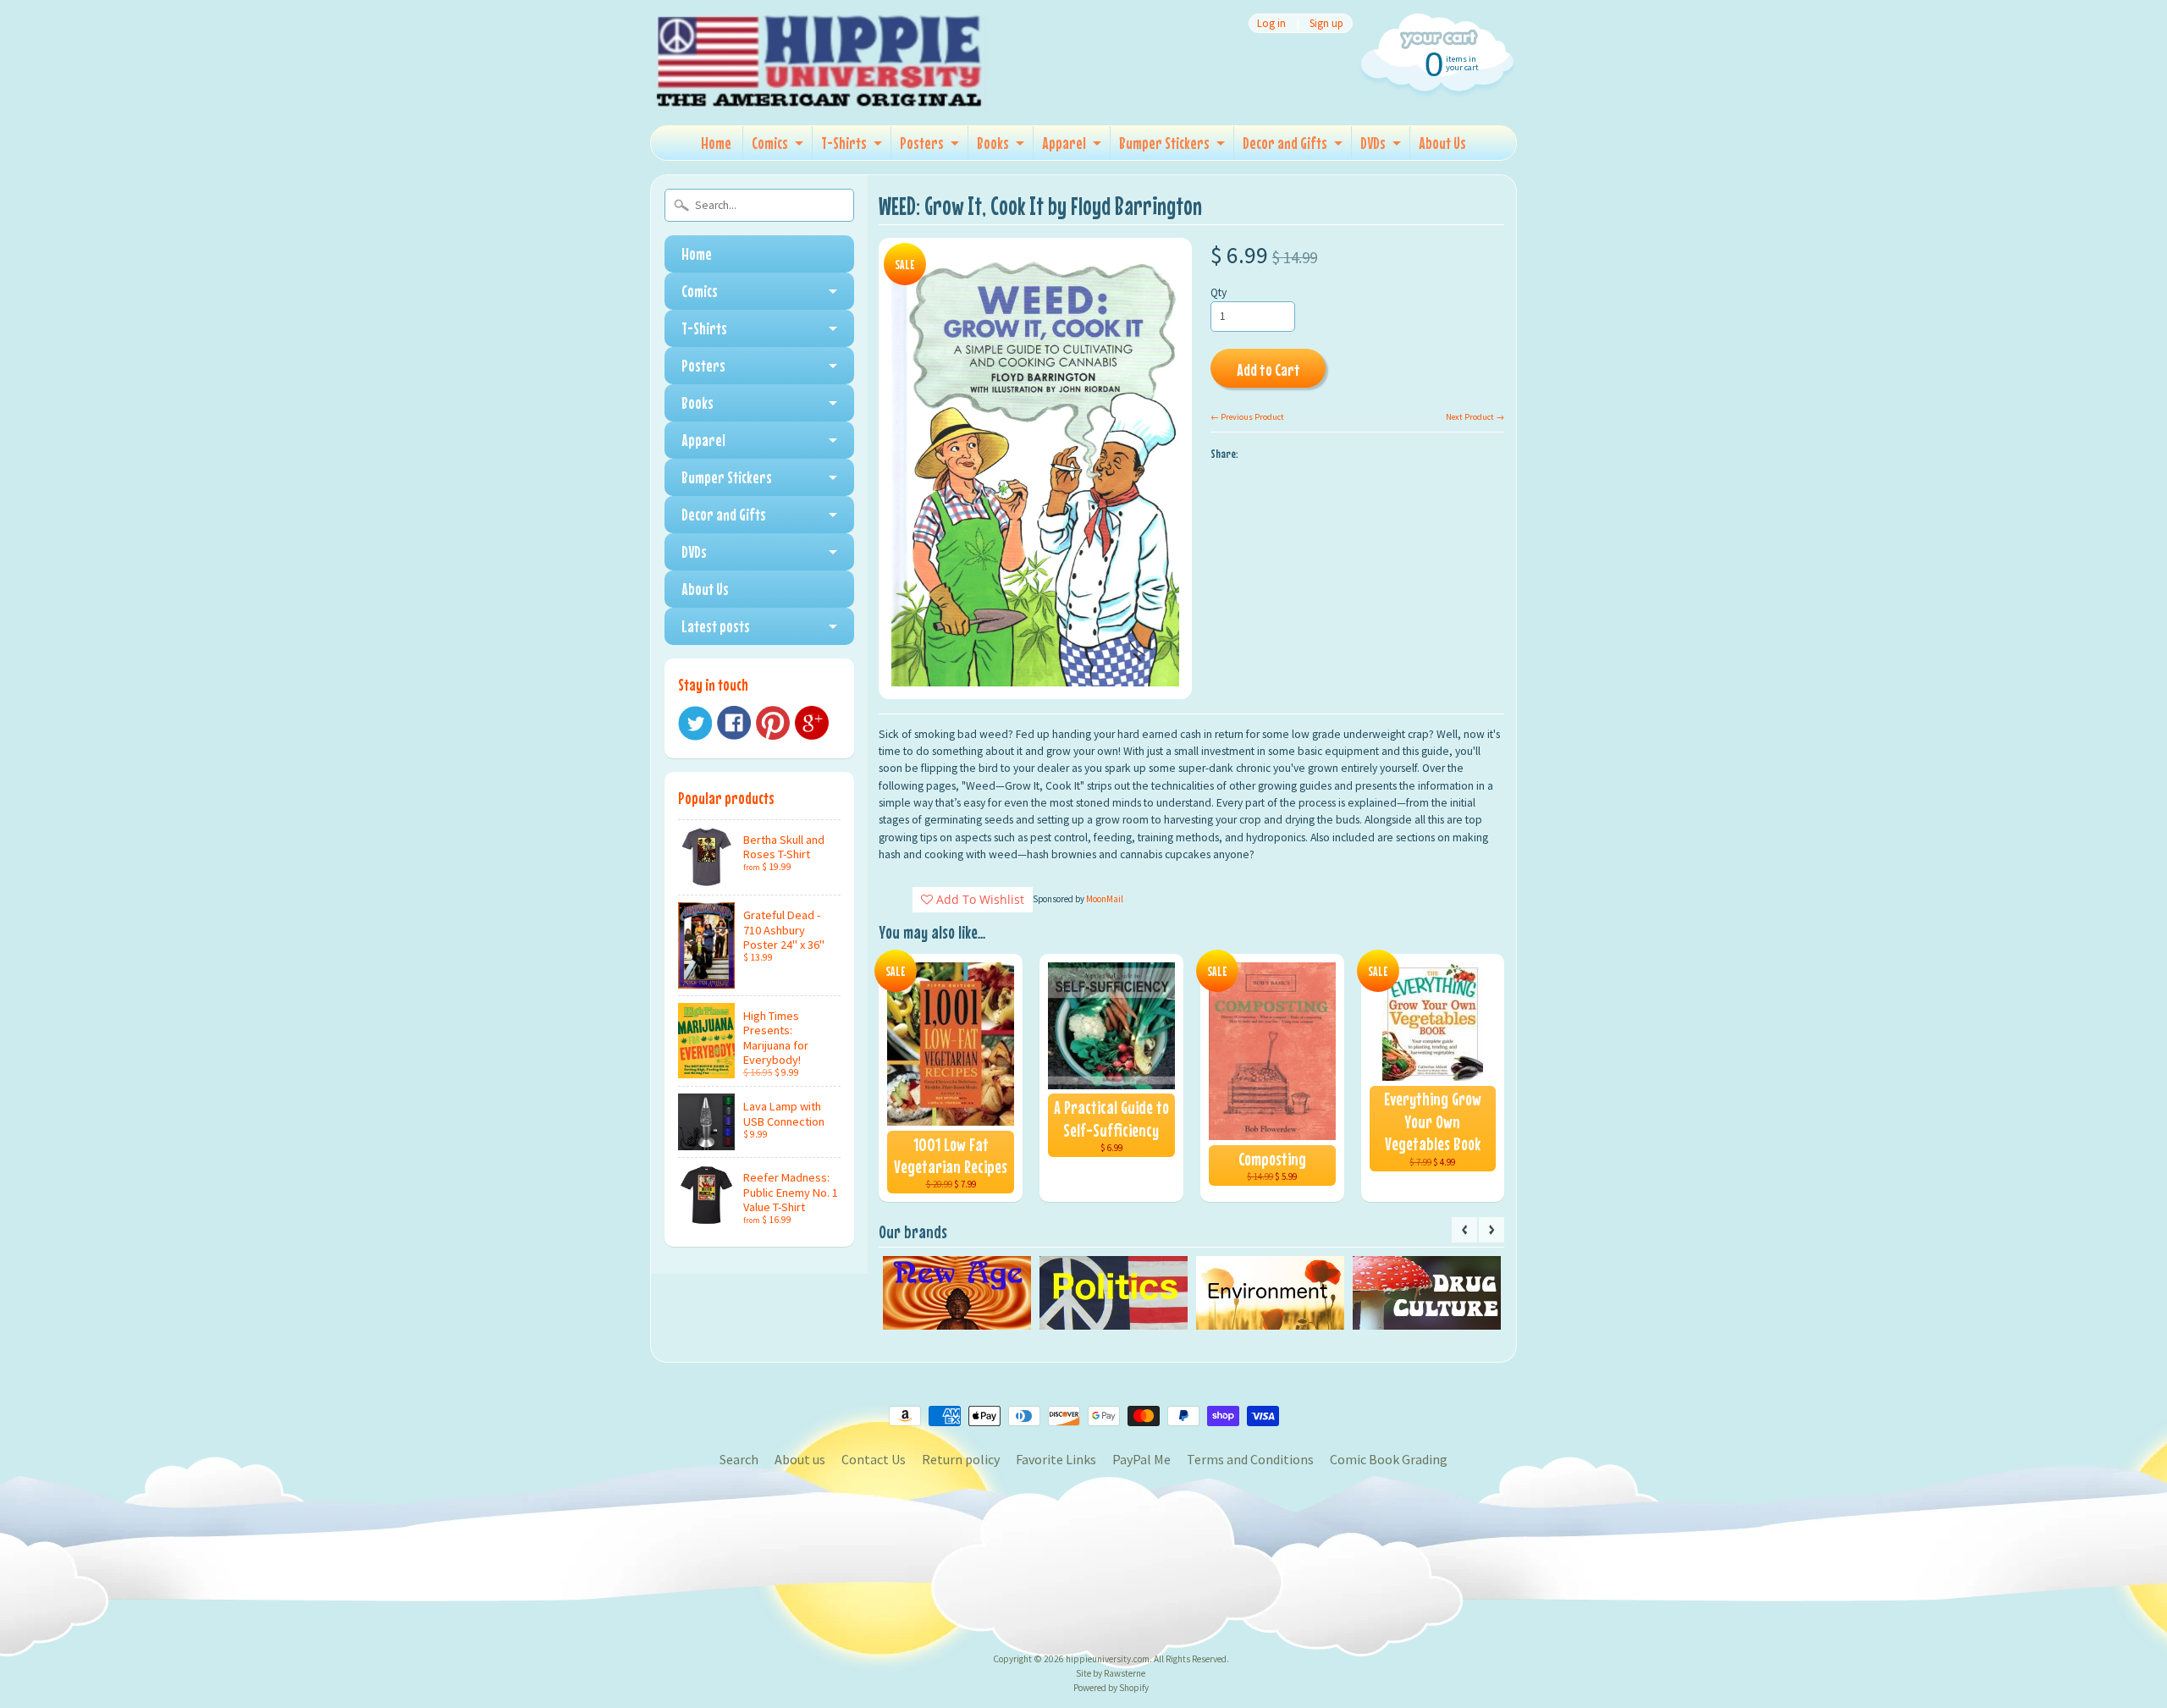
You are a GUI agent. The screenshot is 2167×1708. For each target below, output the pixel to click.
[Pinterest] (773, 723)
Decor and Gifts (1285, 143)
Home (716, 143)
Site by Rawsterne (1111, 1673)
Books (993, 143)
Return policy (961, 1459)
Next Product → (1475, 417)
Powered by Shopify (1111, 1688)
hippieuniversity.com (1108, 1659)
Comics (770, 143)
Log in (1271, 23)
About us (800, 1459)
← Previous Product (1247, 417)
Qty (1219, 292)
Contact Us (874, 1459)
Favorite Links (1056, 1459)
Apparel (1064, 143)
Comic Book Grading (1389, 1459)
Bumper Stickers (1164, 143)
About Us (1442, 143)
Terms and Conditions (1250, 1459)
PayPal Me (1141, 1459)
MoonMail (1105, 899)
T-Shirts (844, 143)
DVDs (1373, 143)
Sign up (1326, 23)
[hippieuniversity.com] (819, 88)
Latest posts (716, 626)
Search (739, 1459)
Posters (922, 143)
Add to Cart (1268, 369)
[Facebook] (734, 723)
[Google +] (812, 723)
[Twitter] (695, 723)
